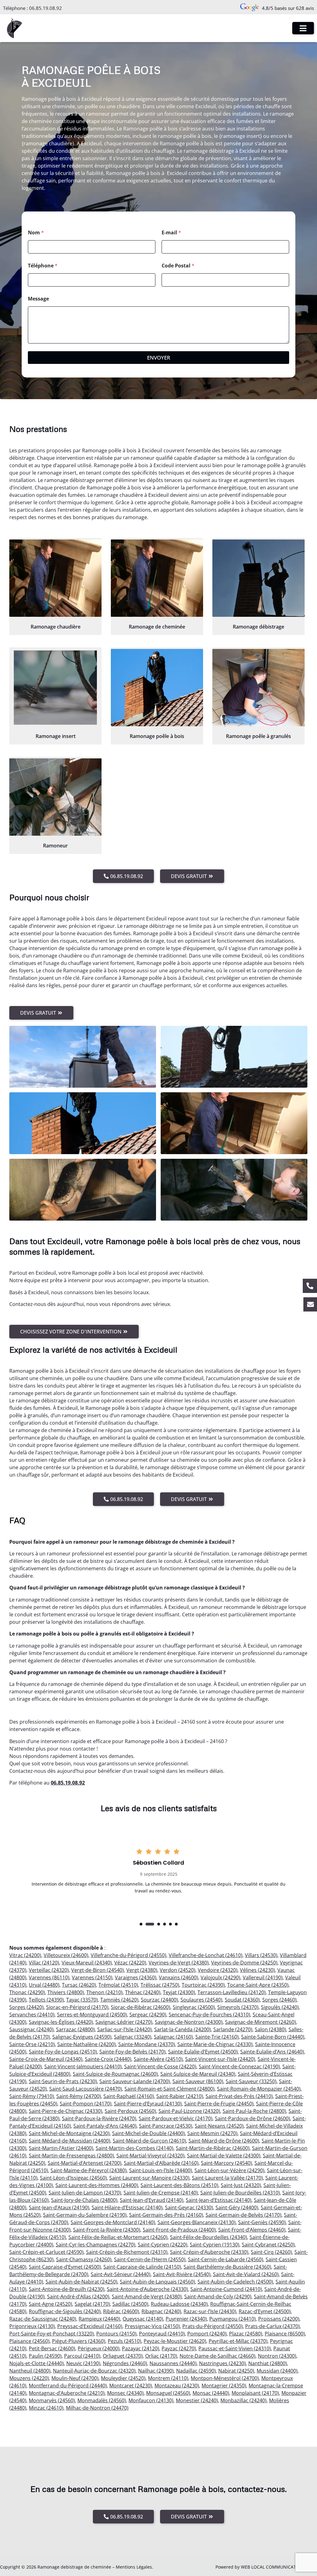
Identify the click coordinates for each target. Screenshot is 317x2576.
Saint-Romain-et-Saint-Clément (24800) (169, 2089)
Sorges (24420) (26, 2007)
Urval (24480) (44, 1985)
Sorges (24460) (279, 2000)
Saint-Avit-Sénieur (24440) (121, 2274)
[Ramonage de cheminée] (157, 578)
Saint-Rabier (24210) (180, 2096)
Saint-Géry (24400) (237, 2207)
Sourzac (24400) (159, 2000)
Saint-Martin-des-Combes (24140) (135, 2148)
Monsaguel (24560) (168, 2393)
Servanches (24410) (32, 2015)
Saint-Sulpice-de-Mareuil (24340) (198, 2074)
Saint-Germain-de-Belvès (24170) (243, 2215)
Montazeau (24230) (177, 2386)
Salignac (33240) (133, 2037)
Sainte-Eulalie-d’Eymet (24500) (203, 2052)
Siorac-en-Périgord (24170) (77, 2007)
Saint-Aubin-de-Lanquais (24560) (157, 2282)
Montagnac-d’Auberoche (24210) (67, 2393)
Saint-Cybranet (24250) (268, 2245)
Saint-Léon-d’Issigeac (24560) (73, 2178)
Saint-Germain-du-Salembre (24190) (85, 2215)
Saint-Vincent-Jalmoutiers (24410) (83, 2066)
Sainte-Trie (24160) (217, 2037)
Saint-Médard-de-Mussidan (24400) (69, 2141)
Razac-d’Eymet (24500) (265, 2311)
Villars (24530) (261, 1955)
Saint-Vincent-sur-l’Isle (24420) (220, 2059)
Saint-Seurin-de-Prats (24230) (63, 2081)
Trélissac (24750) (160, 1985)
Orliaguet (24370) (123, 2356)
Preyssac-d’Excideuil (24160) (90, 2326)
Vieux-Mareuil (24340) (87, 1963)
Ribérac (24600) (121, 2311)
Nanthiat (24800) (268, 2363)
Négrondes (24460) (125, 2363)
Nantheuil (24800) (30, 2371)
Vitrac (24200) (25, 1955)
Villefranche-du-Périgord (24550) (128, 1955)
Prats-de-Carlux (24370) (272, 2326)
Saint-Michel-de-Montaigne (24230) (69, 2133)
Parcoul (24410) (82, 2356)
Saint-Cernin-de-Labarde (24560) (226, 2259)
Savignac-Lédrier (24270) (124, 2022)
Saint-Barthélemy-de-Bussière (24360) (227, 2267)
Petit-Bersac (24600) (52, 2348)
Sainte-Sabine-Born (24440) (273, 2037)
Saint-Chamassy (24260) (84, 2259)
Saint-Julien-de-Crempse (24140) (161, 2193)
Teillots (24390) (46, 2000)
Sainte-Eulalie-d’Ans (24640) (272, 2052)
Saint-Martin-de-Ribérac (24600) (213, 2148)
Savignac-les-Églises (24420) (61, 2022)
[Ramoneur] (55, 797)
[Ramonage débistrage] (258, 578)
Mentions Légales (134, 2567)
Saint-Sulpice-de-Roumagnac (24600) (115, 2074)
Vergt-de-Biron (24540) (98, 1970)
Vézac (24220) (130, 1963)
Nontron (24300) (277, 2356)
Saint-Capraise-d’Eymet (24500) (65, 2267)
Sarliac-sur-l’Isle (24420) (124, 2029)
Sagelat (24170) (92, 2304)
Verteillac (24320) (49, 1970)
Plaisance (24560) (29, 2341)
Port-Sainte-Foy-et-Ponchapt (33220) (52, 2334)
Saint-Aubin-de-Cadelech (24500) (235, 2282)
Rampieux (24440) (99, 2319)
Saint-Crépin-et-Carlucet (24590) (46, 2252)
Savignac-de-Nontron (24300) (189, 2022)
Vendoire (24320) (218, 1970)
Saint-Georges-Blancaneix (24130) (197, 2222)
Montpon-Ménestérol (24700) (225, 2378)
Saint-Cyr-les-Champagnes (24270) (96, 2245)
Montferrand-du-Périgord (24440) (68, 2386)
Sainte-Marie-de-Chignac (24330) (215, 2044)
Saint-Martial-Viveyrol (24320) (150, 2156)
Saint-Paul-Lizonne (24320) (189, 2111)
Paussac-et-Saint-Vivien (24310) (235, 2348)
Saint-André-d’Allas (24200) (78, 2297)
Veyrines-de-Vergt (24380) (179, 1963)
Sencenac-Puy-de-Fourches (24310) (209, 2015)
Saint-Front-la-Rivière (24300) (107, 2230)
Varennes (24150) (92, 1977)
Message (38, 299)
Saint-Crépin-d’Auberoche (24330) (209, 2252)
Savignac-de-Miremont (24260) (261, 2022)
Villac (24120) (44, 1963)
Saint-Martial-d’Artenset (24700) (85, 2163)
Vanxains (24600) (178, 1977)
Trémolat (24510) (118, 1985)
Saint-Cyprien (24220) (163, 2245)
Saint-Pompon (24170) (86, 2104)
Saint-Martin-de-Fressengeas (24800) (71, 2156)
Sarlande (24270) (233, 2029)
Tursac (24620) (79, 1985)
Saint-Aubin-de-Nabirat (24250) (81, 2282)
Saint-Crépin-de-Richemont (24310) (127, 2252)
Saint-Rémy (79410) (32, 2096)
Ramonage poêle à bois (157, 736)
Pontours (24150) (116, 2334)
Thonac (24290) (27, 1992)
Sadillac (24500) (130, 2304)
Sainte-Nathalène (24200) (87, 2044)
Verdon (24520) (178, 1970)
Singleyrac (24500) (194, 2007)
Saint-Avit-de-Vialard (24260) (246, 2274)
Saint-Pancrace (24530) (166, 2126)
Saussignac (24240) (31, 2029)
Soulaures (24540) (201, 2000)
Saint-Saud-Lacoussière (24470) (86, 2089)
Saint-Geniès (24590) (262, 2222)
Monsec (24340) (125, 2393)
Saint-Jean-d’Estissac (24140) (219, 2200)
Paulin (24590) (45, 2356)
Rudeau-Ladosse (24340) (179, 2304)
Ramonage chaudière (56, 627)
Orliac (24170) (161, 2356)
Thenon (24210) (104, 1992)
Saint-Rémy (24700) (79, 2096)
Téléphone (43, 266)
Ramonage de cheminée (157, 627)
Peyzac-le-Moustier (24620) (175, 2341)
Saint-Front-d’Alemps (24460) (252, 2230)
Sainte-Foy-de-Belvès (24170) (132, 2052)
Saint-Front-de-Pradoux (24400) (179, 2230)
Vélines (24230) (257, 1970)
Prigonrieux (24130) (32, 2326)
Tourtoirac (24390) (203, 1985)
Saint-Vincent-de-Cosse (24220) (160, 2066)
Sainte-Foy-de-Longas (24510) (63, 2052)
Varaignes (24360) (136, 1977)
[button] (141, 1924)
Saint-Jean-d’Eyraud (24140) (152, 2200)
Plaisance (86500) (285, 2334)
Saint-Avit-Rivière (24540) (182, 2274)
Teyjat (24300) (179, 1992)
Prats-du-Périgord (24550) (213, 2326)
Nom (36, 233)
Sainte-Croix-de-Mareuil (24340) (46, 2059)
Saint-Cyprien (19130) (215, 2245)
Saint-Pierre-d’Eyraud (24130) (148, 2104)
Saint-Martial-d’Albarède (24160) (161, 2163)
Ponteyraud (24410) (162, 2334)
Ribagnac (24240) (161, 2311)
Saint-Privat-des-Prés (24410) (239, 2096)
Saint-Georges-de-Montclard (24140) (113, 2222)
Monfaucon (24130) (151, 2400)
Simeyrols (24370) (238, 2007)
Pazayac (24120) (141, 2348)
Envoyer (159, 358)
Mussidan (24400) (277, 2371)
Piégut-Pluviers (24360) (79, 2341)
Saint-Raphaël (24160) (129, 2096)
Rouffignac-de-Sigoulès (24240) (65, 2311)
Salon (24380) (270, 2029)
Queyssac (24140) (143, 2319)
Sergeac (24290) (148, 2015)
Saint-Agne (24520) (50, 2304)
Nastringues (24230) (222, 2363)
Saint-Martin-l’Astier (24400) (61, 2148)
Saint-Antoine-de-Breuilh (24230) (67, 2289)
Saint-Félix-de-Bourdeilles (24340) (208, 2237)
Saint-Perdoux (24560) (130, 2111)
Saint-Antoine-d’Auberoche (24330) (147, 2289)
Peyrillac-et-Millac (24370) (238, 2341)
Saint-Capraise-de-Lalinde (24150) (142, 2267)
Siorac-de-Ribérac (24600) (141, 2007)
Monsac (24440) (211, 2393)
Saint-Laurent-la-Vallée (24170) (227, 2178)
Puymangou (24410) (232, 2319)
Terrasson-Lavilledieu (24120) (232, 1992)
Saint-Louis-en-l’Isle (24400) (161, 2170)
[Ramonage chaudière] (55, 578)
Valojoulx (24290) (220, 1977)
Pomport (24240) (207, 2334)
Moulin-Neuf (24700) (75, 2378)
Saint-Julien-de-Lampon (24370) (85, 2193)
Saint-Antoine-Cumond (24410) (226, 2289)
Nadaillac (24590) (196, 2371)
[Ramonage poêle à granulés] (258, 688)
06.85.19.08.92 (46, 8)
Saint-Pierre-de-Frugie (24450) (219, 2104)
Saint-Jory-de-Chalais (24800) (84, 2200)
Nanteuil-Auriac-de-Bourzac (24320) (94, 2371)
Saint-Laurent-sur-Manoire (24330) (149, 2178)
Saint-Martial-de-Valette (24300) (224, 2156)
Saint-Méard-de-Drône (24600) (224, 2141)
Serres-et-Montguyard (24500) (92, 2015)
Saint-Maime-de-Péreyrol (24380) (89, 2170)
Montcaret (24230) (131, 2386)
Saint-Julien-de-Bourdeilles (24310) (240, 2193)
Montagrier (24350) (224, 2386)
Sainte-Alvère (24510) (158, 2059)
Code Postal (178, 266)
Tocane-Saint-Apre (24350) (258, 1985)
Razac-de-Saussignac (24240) (43, 2319)
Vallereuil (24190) (263, 1977)
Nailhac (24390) (156, 2371)
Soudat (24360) (242, 2000)
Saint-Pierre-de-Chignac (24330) (65, 2111)
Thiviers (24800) (66, 1992)
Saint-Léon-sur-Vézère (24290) (229, 2170)
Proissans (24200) (279, 2319)
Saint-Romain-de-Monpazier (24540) (259, 2089)
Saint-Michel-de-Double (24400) (148, 2133)
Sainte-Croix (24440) (108, 2059)
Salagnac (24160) (173, 2037)
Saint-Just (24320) (241, 2185)
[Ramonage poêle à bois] (157, 688)
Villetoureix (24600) (66, 1955)
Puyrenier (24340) (186, 2319)
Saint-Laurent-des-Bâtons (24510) (179, 2185)
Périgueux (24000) (99, 2348)
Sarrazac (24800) (75, 2029)
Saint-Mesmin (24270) (212, 2133)
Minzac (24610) (46, 2408)
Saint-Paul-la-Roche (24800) (254, 2111)
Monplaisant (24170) (255, 2393)
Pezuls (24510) (124, 2341)
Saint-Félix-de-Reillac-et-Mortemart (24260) (118, 2237)
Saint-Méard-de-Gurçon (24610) (149, 2141)
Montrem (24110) (168, 2378)
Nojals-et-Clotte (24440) (37, 2363)
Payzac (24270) (179, 2348)
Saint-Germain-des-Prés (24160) (166, 2215)
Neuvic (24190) (83, 2363)
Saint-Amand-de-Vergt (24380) (147, 2297)
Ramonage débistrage (258, 627)
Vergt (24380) (142, 1970)
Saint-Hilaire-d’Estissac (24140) (127, 2207)
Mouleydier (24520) (123, 2378)
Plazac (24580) (246, 2334)
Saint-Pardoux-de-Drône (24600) (252, 2118)
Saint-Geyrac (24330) (189, 2207)
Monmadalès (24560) (102, 2400)
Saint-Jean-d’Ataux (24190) (59, 2207)
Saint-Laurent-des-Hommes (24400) (97, 2185)
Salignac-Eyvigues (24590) (82, 2037)
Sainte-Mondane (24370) (147, 2044)
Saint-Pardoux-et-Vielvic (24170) (176, 2118)
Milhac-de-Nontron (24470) (97, 2408)
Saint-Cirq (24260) (271, 2252)
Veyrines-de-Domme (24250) (244, 1963)
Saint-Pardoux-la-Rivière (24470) (99, 2118)
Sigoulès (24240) (280, 2007)
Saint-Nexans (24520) (219, 2126)
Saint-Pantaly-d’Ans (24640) (105, 2126)
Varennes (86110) (49, 1977)
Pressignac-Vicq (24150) (152, 2326)
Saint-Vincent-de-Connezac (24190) (239, 2066)
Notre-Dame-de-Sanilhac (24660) (217, 2356)
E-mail (171, 233)
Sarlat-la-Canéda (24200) (182, 2029)
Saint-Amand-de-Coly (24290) (218, 2297)
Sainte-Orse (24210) (32, 2044)
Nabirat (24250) (236, 2371)
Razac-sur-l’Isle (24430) (210, 2311)
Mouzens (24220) (29, 2378)
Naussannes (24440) (173, 2363)
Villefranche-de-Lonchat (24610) (206, 1955)
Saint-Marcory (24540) (226, 2163)
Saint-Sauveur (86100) (198, 2081)
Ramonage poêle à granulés (258, 736)
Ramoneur (55, 846)
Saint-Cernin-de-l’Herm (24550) (150, 2259)
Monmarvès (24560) (52, 2400)
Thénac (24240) (143, 1992)
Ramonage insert (56, 736)
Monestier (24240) (197, 2400)
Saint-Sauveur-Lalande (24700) (135, 2081)
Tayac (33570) (82, 2000)
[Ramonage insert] (55, 688)
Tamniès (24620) (119, 2000)
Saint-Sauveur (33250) (251, 2081)
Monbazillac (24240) (243, 2400)
